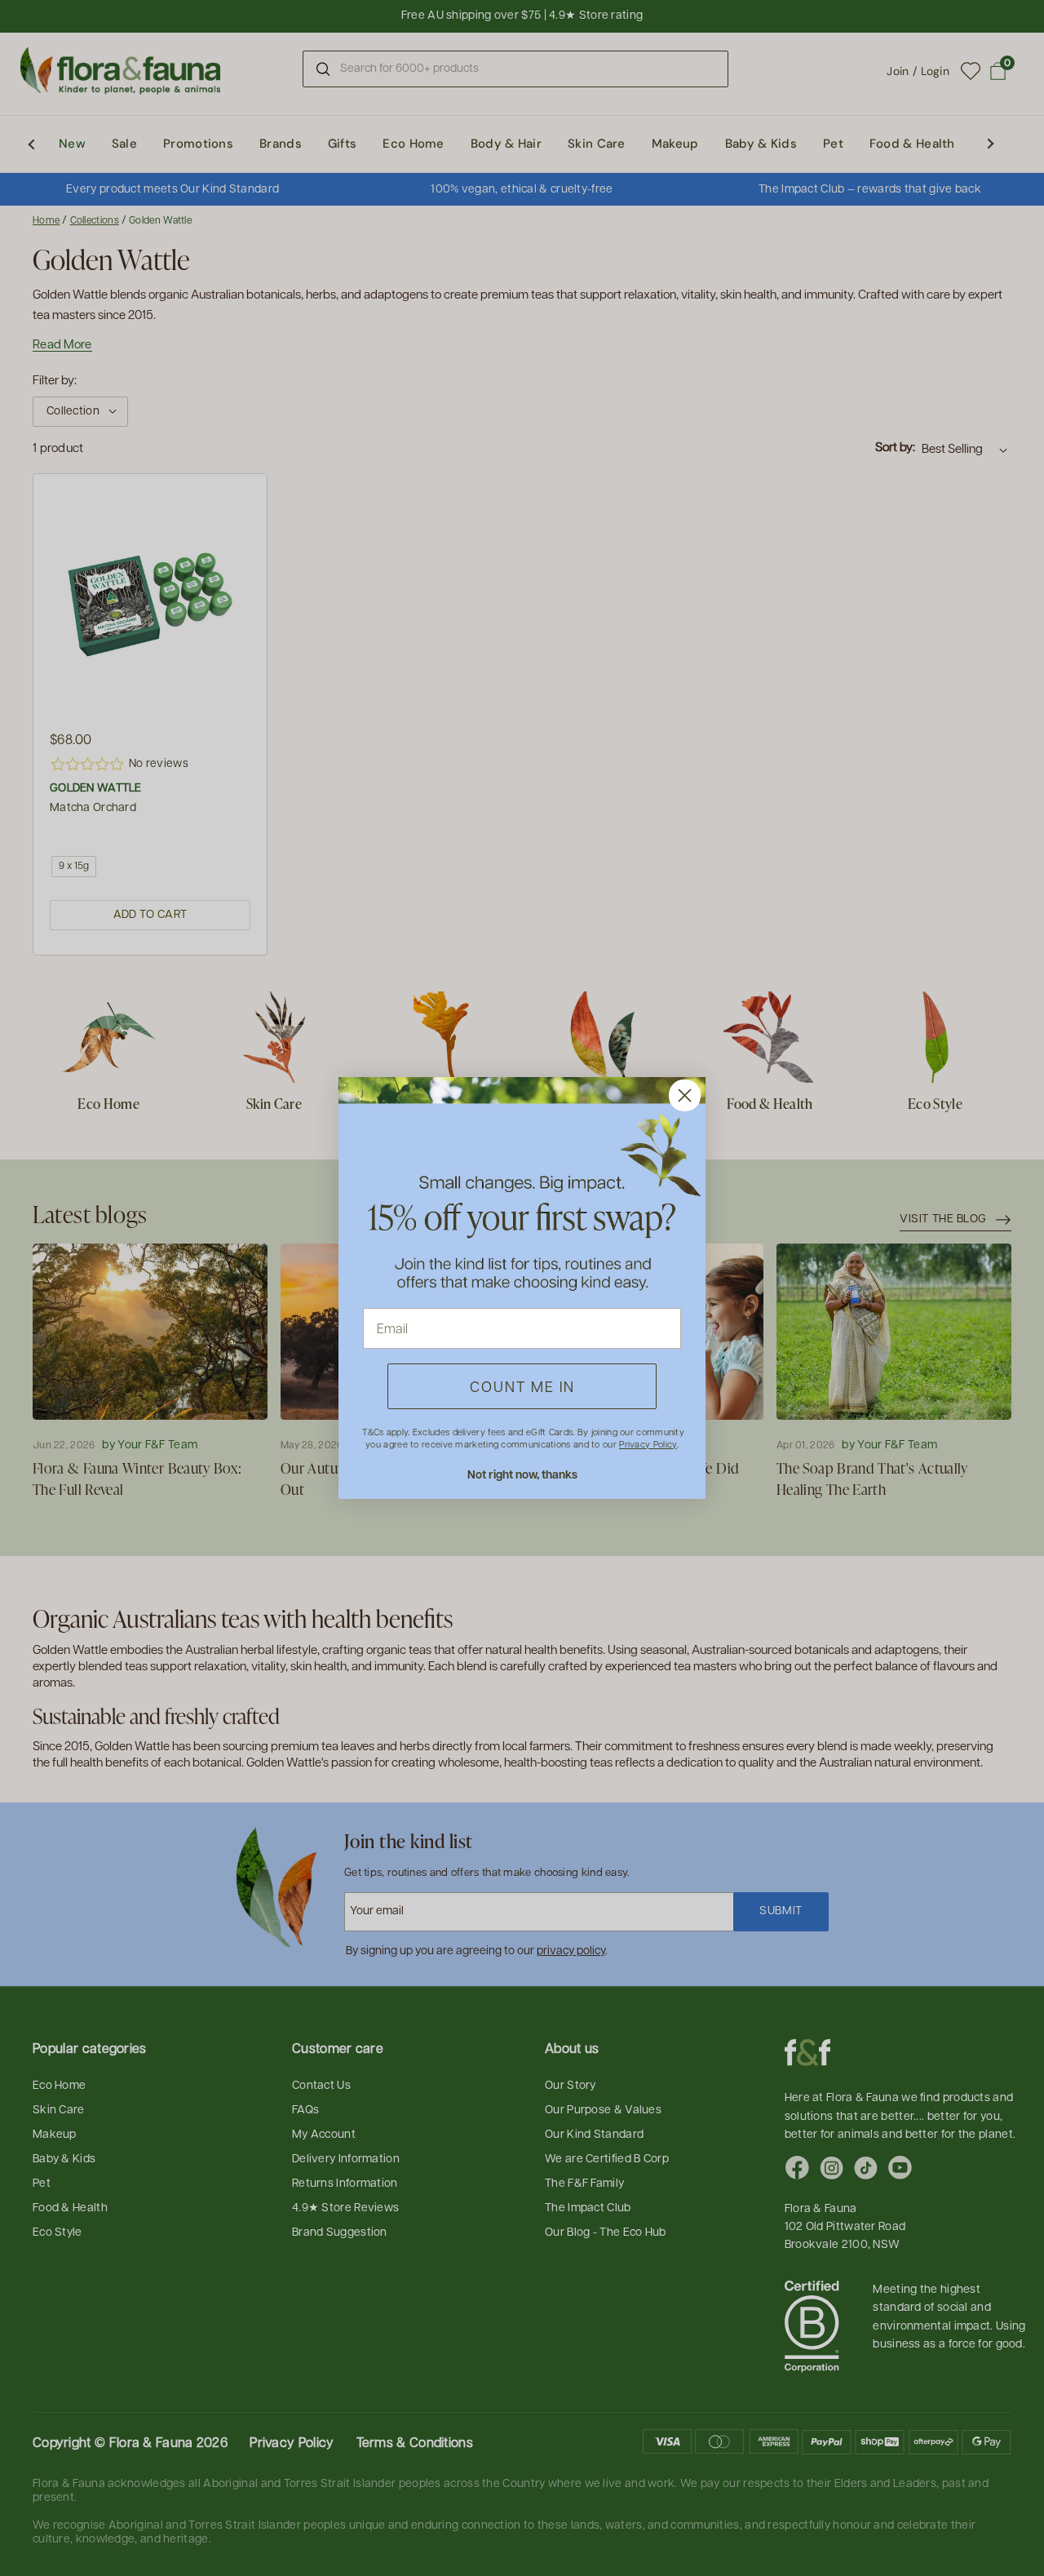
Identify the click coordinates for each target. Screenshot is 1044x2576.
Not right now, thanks (522, 1474)
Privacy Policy (648, 1444)
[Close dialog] (685, 1095)
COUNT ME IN (522, 1386)
